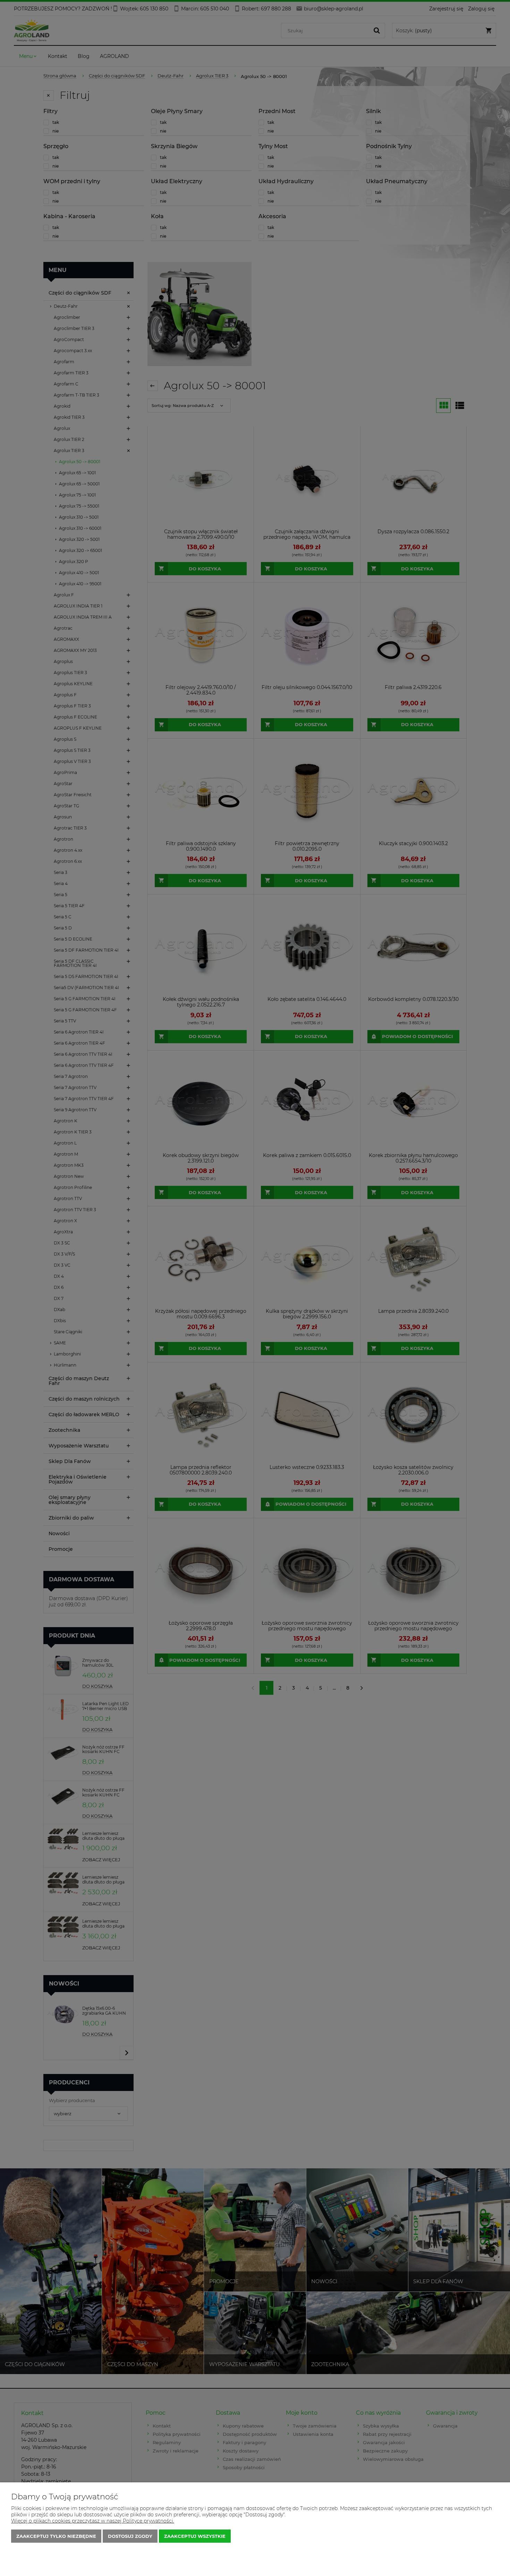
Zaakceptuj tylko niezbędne (56, 2536)
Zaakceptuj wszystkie (195, 2536)
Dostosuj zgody (130, 2536)
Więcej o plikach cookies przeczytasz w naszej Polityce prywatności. (93, 2521)
